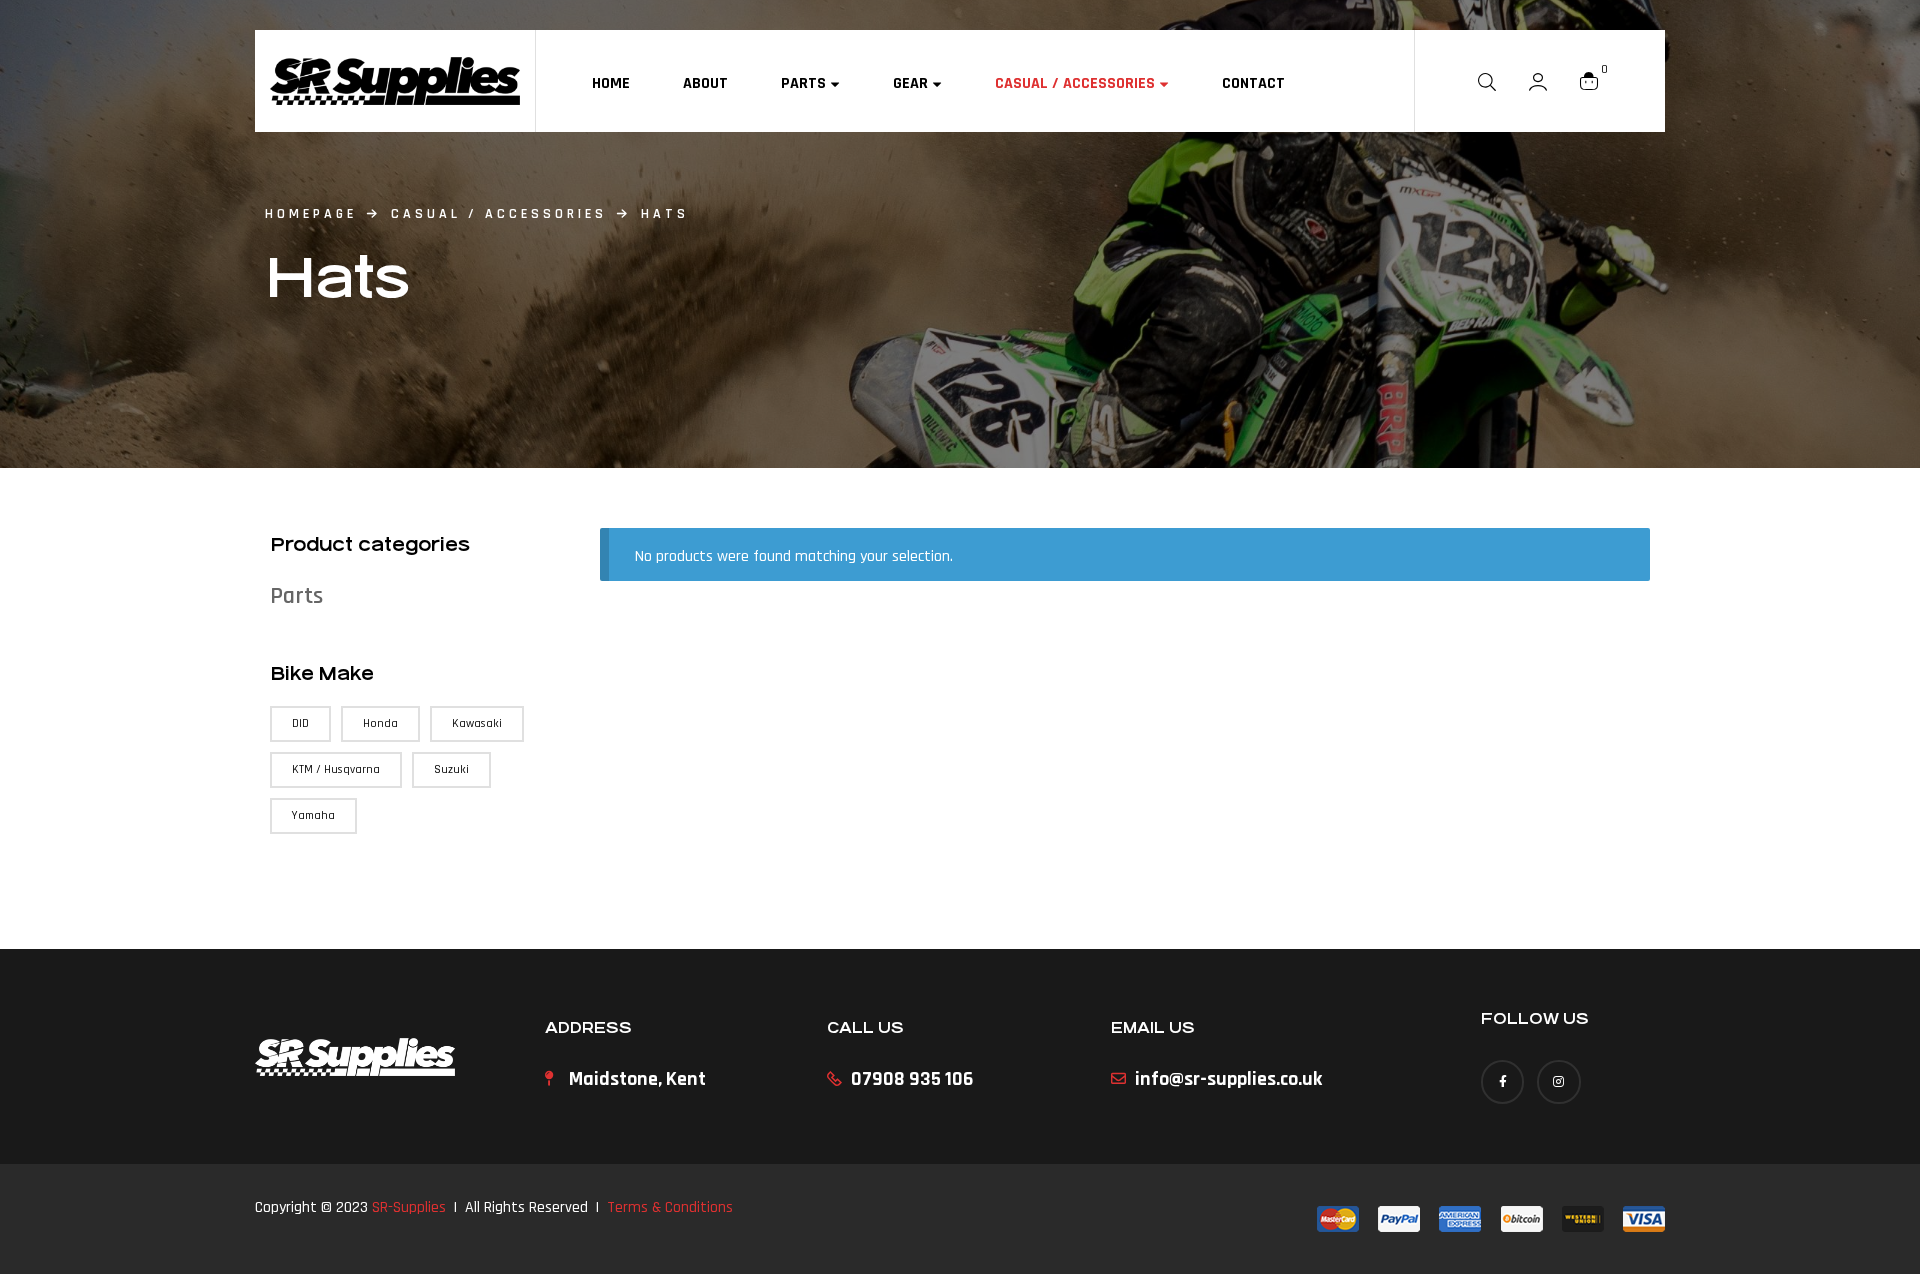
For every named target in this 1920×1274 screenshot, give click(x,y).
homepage (311, 214)
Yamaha (313, 815)
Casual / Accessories (499, 214)
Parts (296, 596)
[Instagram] (1558, 1081)
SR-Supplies (409, 1207)
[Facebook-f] (1502, 1081)
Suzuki (451, 769)
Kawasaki (477, 723)
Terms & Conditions (670, 1207)
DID (300, 723)
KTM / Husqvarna (336, 769)
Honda (380, 723)
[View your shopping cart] (1589, 81)
